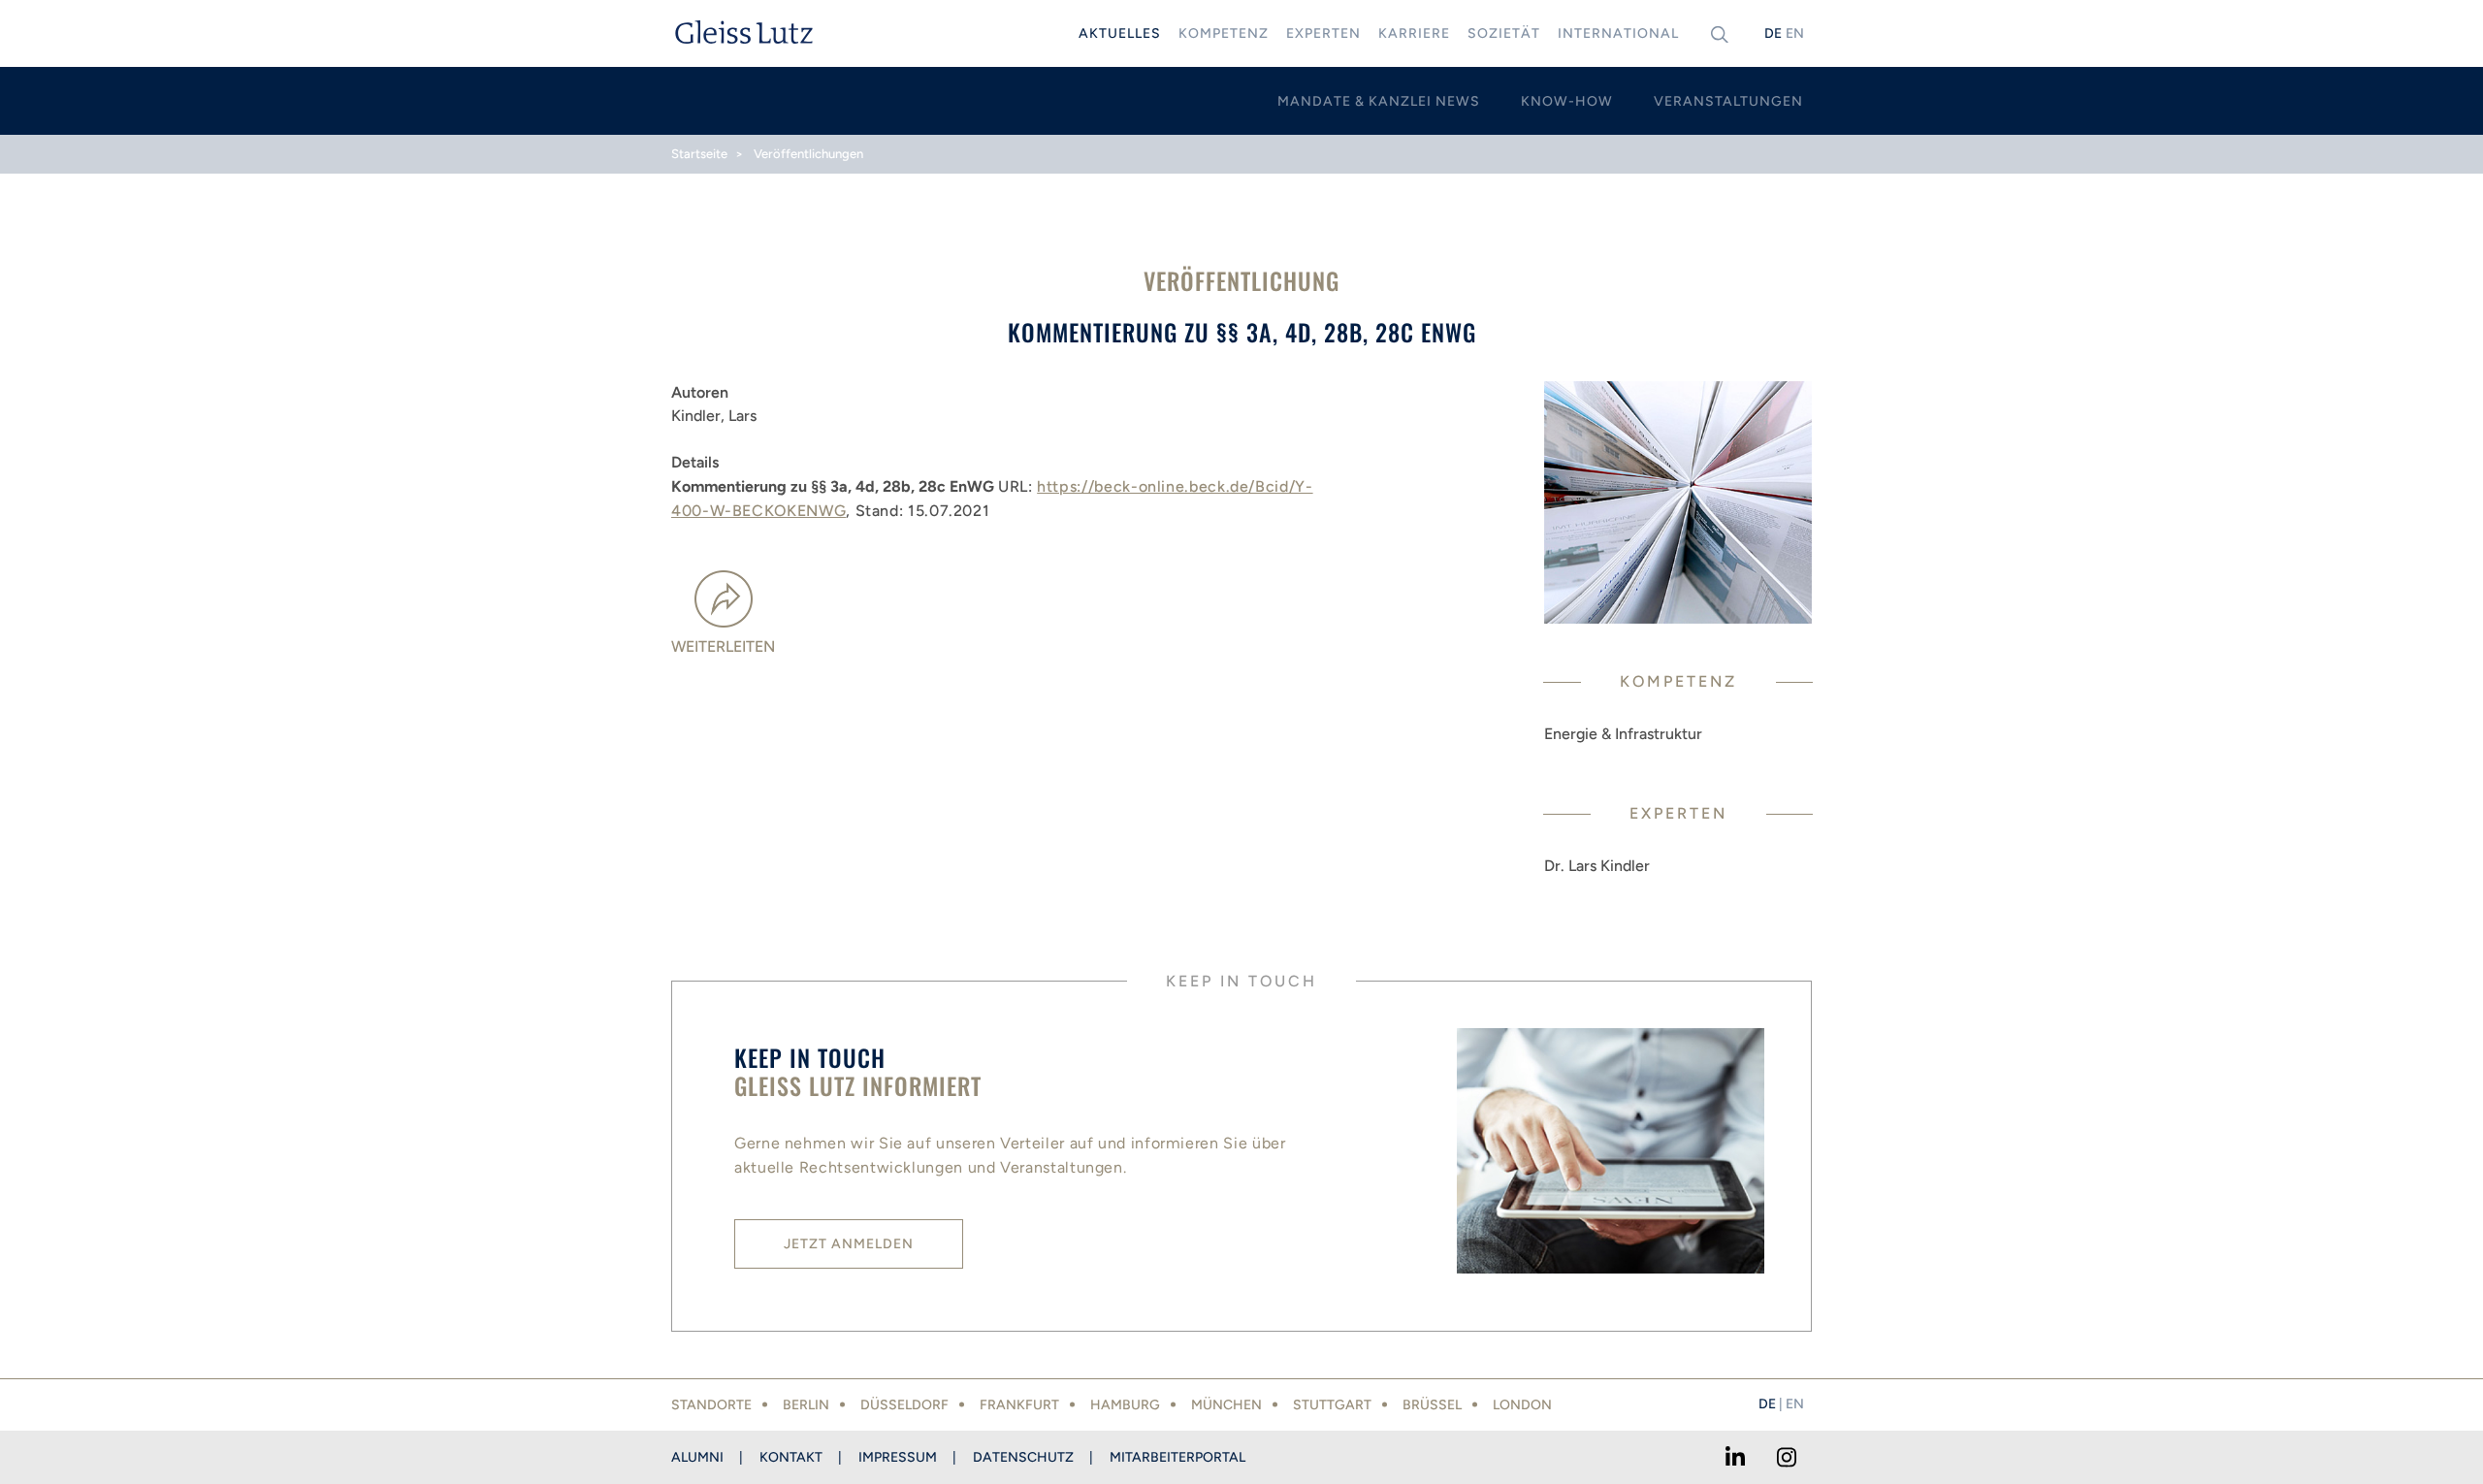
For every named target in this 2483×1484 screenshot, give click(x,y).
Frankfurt (1019, 1405)
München (1226, 1405)
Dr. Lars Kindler (1597, 866)
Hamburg (1125, 1405)
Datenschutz (1023, 1457)
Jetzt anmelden (849, 1244)
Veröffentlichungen (808, 154)
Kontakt (791, 1457)
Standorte (711, 1405)
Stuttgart (1332, 1405)
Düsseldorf (904, 1405)
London (1522, 1405)
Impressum (898, 1457)
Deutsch (1773, 33)
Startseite (699, 154)
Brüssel (1432, 1405)
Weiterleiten (723, 646)
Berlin (806, 1405)
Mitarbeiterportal (1177, 1457)
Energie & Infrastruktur (1623, 734)
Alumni (697, 1457)
